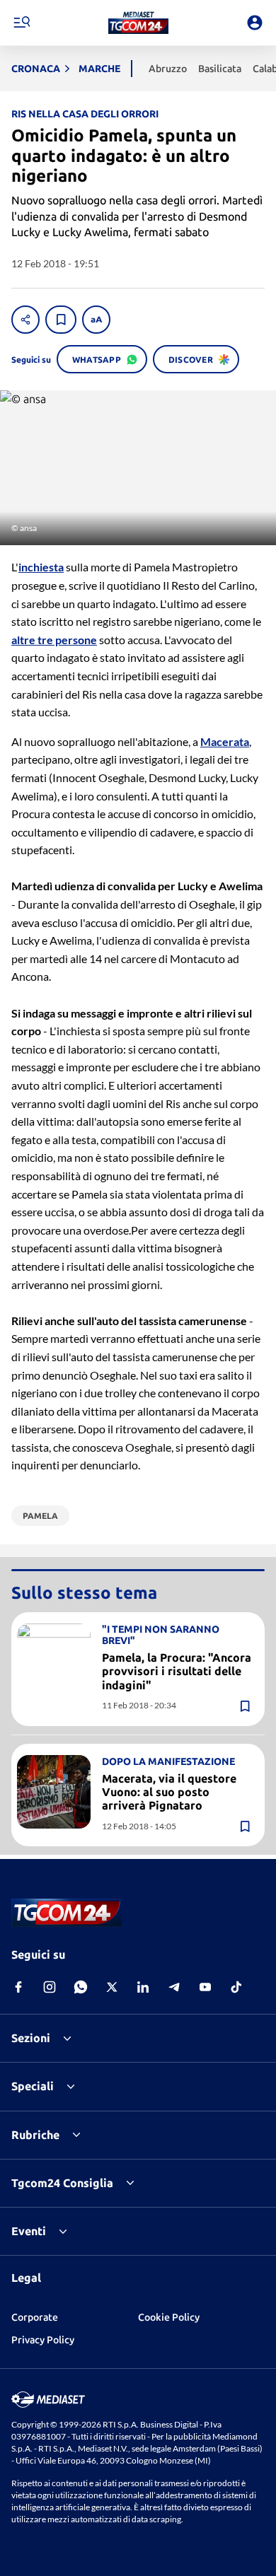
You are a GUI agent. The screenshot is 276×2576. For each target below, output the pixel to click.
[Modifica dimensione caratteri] (96, 320)
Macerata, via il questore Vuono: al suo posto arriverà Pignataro (169, 1792)
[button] (138, 23)
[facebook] (18, 1987)
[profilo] (255, 23)
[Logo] (138, 23)
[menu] (21, 23)
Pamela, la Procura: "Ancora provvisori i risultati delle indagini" (177, 1671)
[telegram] (174, 1987)
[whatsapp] (81, 1987)
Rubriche (35, 2135)
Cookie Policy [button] (169, 2317)
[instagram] (50, 1987)
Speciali (33, 2086)
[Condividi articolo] (25, 320)
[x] (112, 1987)
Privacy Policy (43, 2340)
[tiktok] (236, 1987)
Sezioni (31, 2038)
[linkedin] (143, 1987)
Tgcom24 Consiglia (62, 2183)
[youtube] (205, 1987)
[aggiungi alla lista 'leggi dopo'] (61, 320)
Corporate (35, 2317)
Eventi (29, 2231)
